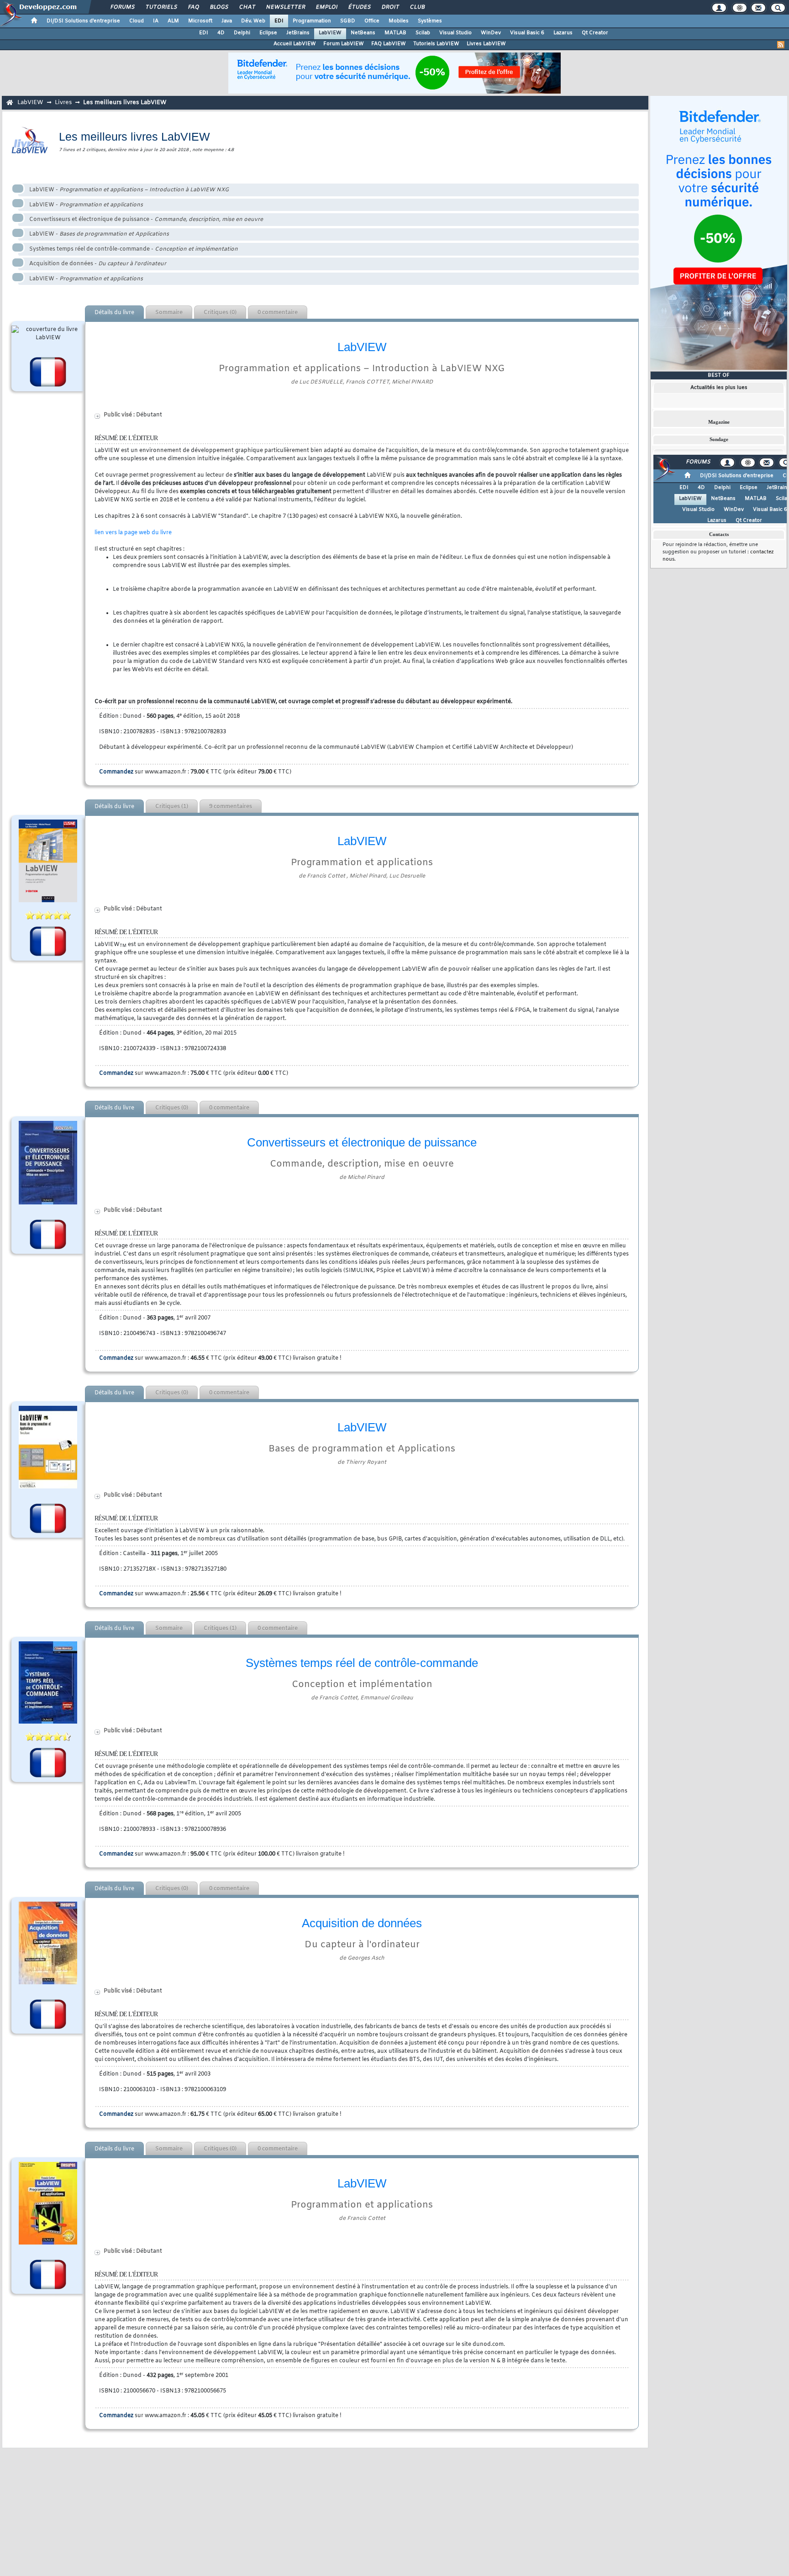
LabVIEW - (129, 190)
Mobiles (399, 21)
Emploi (326, 7)
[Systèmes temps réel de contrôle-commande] (48, 1682)
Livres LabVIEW (486, 44)
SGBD (348, 21)
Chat (247, 7)
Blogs (219, 7)
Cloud (137, 21)
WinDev (491, 33)
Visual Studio (455, 33)
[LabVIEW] (48, 1447)
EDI (279, 21)
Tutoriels (161, 7)
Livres (63, 103)
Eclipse (268, 33)
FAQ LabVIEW (389, 44)
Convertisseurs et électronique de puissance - (146, 220)
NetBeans (363, 33)
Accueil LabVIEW (295, 44)
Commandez (116, 772)
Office (372, 21)
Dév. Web (253, 21)
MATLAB (395, 33)
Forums (122, 7)
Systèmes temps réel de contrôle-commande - (134, 249)
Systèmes (430, 21)
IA (156, 21)
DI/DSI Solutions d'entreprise (83, 21)
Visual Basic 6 (527, 33)
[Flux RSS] (781, 45)
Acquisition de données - (98, 264)
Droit (390, 7)
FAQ (193, 7)
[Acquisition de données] (48, 1943)
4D (221, 33)
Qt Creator (595, 33)
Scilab (423, 33)
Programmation (312, 21)
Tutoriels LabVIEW (436, 44)
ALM (173, 21)
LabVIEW (330, 33)
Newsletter (285, 7)
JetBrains (298, 33)
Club (417, 7)
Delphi (242, 33)
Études (359, 7)
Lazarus (563, 33)
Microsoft (200, 21)
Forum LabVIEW (344, 44)
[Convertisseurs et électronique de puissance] (48, 1163)
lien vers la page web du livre (133, 533)
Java (227, 21)
